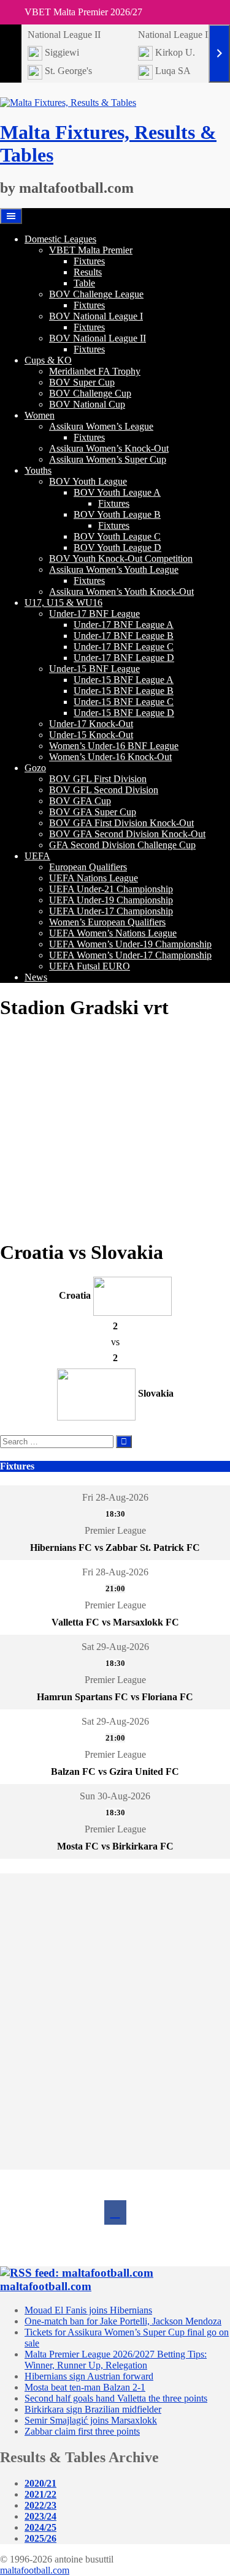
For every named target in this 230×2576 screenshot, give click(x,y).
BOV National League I (96, 316)
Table (84, 283)
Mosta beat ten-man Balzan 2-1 (85, 2387)
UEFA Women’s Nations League (113, 933)
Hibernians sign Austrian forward (89, 2376)
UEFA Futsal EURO (90, 966)
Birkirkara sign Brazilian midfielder (93, 2409)
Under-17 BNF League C (124, 647)
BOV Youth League (88, 481)
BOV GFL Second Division (104, 790)
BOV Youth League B (117, 514)
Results (88, 272)
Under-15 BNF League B (124, 691)
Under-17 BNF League (94, 614)
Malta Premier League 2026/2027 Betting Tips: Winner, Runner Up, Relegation (116, 2360)
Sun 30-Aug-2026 (115, 1796)
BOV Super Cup (82, 382)
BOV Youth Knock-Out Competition (121, 558)
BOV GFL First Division (98, 779)
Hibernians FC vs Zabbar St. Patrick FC (115, 1547)
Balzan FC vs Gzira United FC (115, 1771)
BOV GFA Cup (80, 801)
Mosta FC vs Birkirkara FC (115, 1846)
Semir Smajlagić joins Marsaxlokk (91, 2420)
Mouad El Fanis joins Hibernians (88, 2310)
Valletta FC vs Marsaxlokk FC (115, 1622)
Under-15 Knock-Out (91, 735)
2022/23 (40, 2505)
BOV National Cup (87, 404)
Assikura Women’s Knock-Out (109, 448)
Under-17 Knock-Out (91, 724)
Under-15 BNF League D (124, 713)
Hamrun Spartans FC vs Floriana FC (115, 1697)
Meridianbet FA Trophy (95, 371)
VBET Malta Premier (91, 250)
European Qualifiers (88, 867)
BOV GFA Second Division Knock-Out (127, 834)
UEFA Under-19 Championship (111, 900)
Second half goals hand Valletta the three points (116, 2398)
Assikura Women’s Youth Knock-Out (121, 592)
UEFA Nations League (94, 878)
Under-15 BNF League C (124, 702)
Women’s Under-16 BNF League (114, 746)
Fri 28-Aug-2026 (115, 1497)
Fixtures (89, 261)
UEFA (37, 856)
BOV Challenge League (96, 294)
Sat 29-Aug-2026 (115, 1647)
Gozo (35, 768)
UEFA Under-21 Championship (111, 889)
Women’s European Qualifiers (107, 922)
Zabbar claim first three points (82, 2431)
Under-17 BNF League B (124, 636)
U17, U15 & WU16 (63, 603)
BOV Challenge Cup (90, 393)
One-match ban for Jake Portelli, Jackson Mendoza (123, 2321)
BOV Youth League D (117, 547)
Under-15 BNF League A (124, 680)
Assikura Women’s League (101, 426)
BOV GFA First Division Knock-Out (121, 823)
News (36, 977)
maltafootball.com (46, 2286)
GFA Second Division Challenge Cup (122, 845)
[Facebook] (115, 2212)
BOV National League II (98, 338)
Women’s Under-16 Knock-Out (110, 757)
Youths (38, 470)
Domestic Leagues (60, 239)
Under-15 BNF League (94, 669)
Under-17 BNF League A (124, 625)
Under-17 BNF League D (124, 658)
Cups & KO (48, 360)
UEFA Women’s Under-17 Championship (130, 955)
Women (40, 415)
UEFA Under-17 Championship (111, 911)
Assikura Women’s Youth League (114, 569)
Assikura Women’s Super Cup (108, 459)
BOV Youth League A (117, 492)
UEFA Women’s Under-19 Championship (130, 944)
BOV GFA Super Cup (93, 812)
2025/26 (40, 2538)
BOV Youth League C (117, 536)
